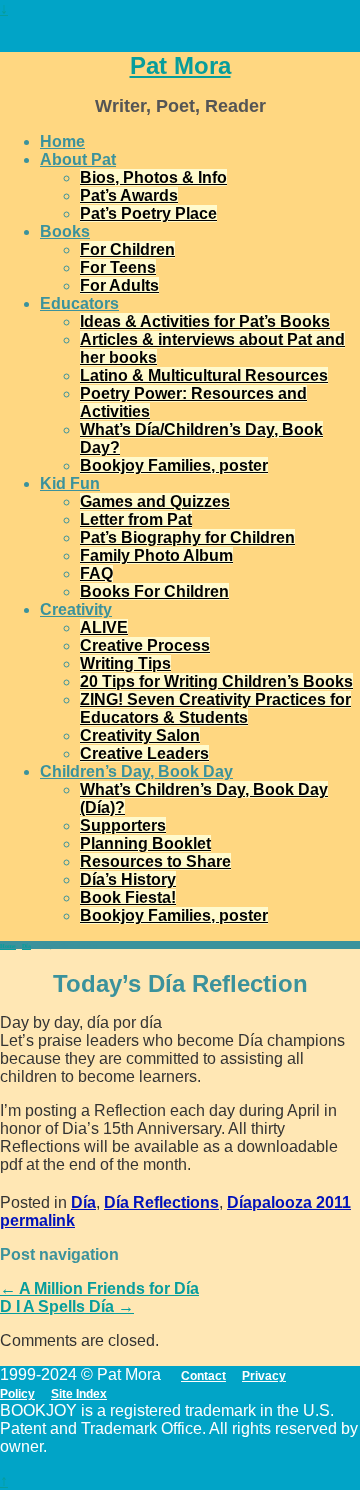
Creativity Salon (140, 735)
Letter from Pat (136, 519)
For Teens (118, 267)
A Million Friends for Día (99, 1288)
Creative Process (145, 645)
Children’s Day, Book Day (136, 771)
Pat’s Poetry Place (148, 213)
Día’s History (128, 879)
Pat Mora (180, 65)
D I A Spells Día (67, 1306)
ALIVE (104, 627)
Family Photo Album (156, 555)
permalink (37, 1220)
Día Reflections (161, 1202)
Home (62, 141)
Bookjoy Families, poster (174, 465)
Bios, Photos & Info (153, 177)
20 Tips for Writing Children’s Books (216, 681)
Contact (203, 1376)
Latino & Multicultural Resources (204, 375)
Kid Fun (70, 483)
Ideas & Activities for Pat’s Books (205, 321)
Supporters (123, 825)
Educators (79, 303)
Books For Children (154, 591)
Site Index (79, 1394)
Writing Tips (125, 663)
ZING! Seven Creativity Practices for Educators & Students (215, 708)
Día (26, 946)
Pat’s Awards (129, 195)
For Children (127, 249)
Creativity (76, 609)
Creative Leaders (144, 753)
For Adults (119, 285)
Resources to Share (155, 861)
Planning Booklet (145, 843)
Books (65, 231)
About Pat (78, 159)
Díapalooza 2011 (289, 1202)
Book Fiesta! (128, 897)
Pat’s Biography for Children (187, 537)
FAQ (96, 573)
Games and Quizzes (155, 501)
